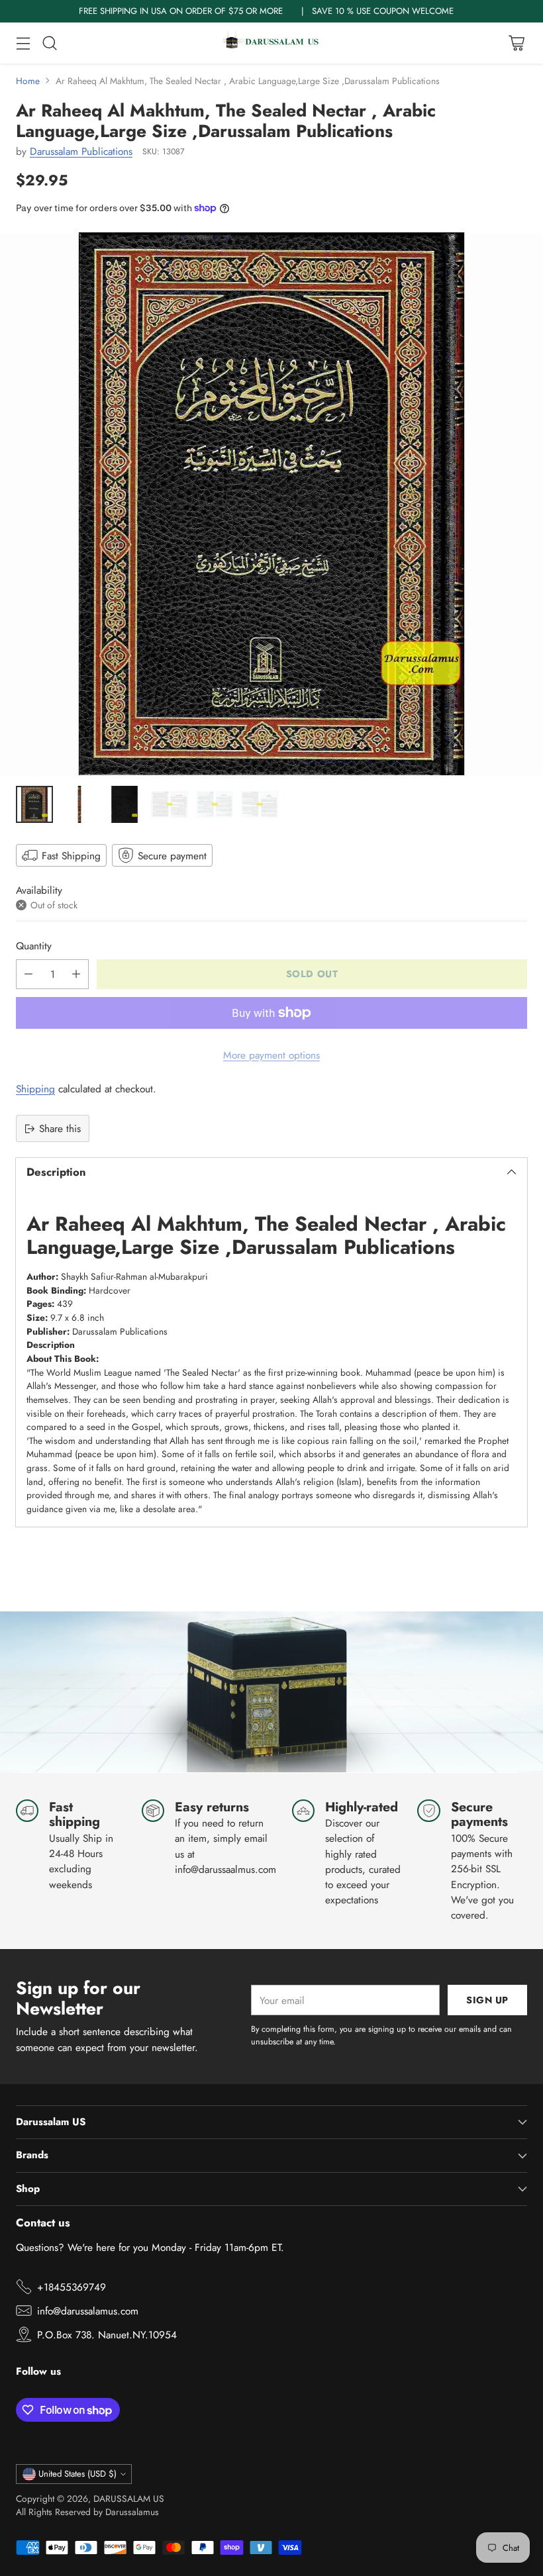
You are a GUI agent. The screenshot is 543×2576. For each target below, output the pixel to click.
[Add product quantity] (76, 974)
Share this (60, 1128)
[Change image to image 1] (34, 804)
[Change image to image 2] (79, 804)
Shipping (35, 1089)
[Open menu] (23, 43)
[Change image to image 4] (170, 804)
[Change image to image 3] (124, 804)
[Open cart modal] (516, 43)
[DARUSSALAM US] (271, 43)
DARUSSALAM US (129, 2499)
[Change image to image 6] (260, 804)
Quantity (34, 946)
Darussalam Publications (81, 151)
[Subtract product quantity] (28, 974)
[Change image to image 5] (215, 804)
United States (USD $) (77, 2474)
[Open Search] (49, 43)
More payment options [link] (271, 1055)
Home (28, 81)
